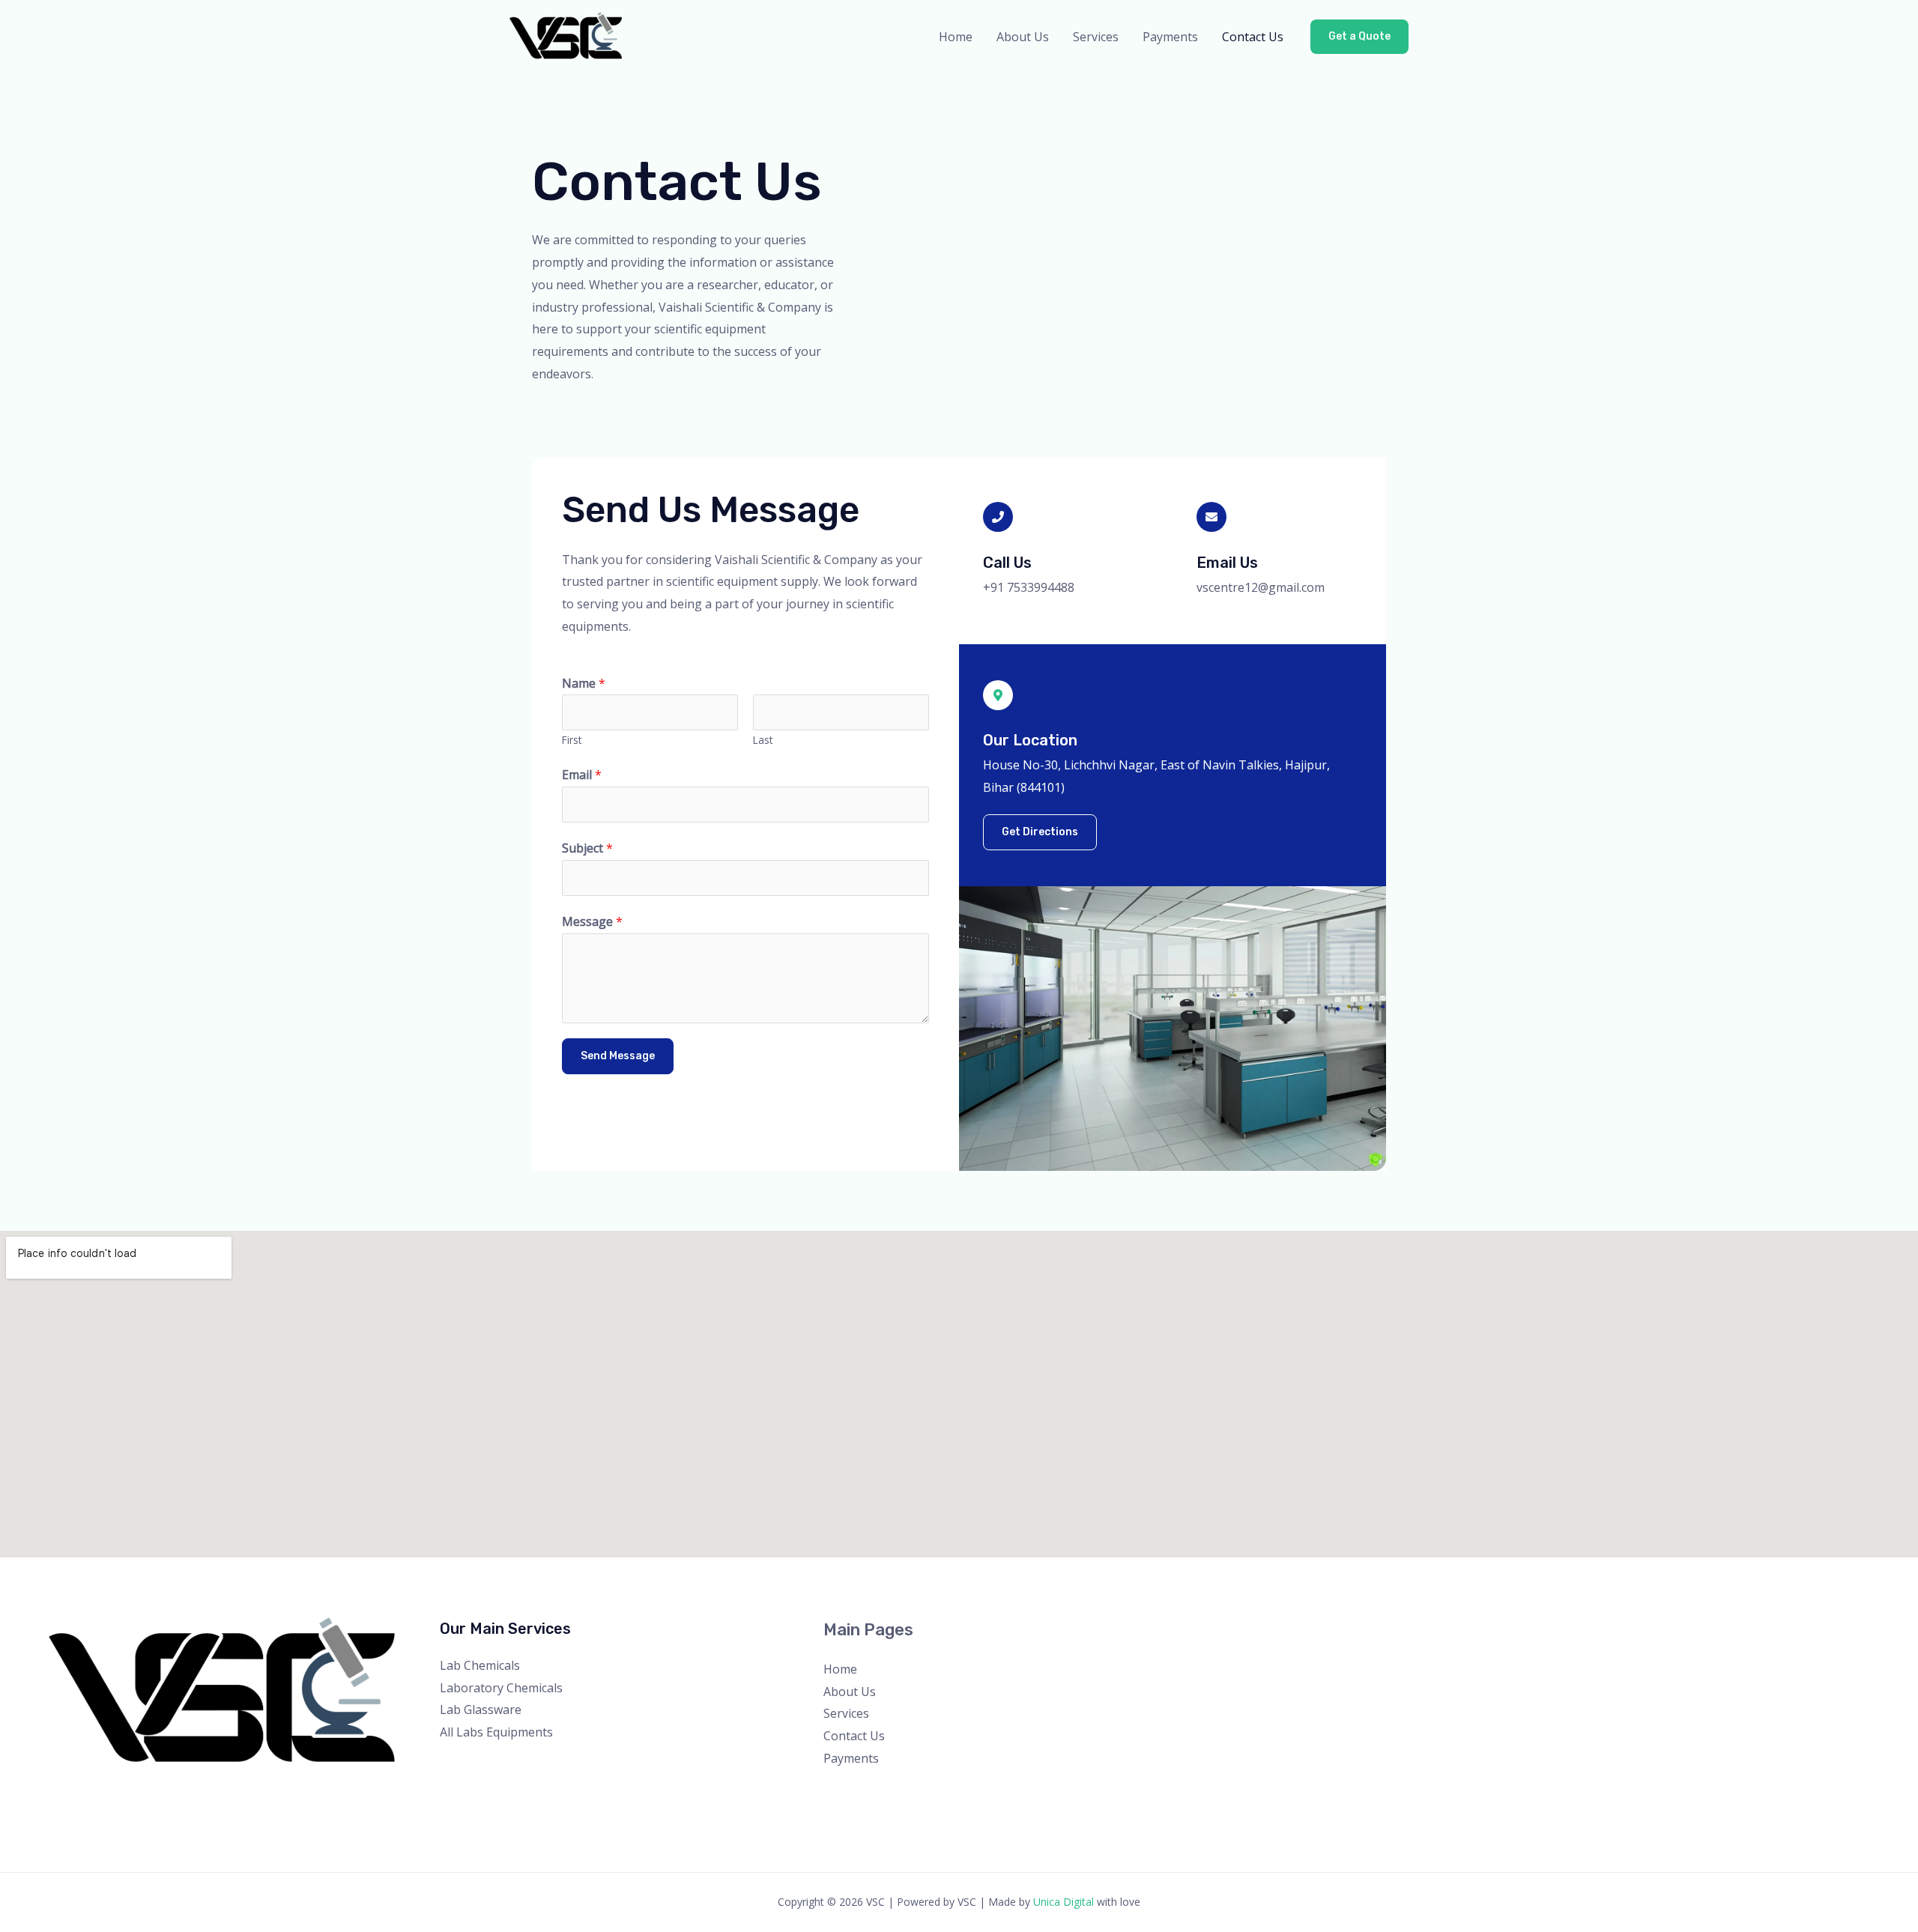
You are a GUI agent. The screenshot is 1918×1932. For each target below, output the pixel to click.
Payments (1170, 37)
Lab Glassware (481, 1710)
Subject (587, 848)
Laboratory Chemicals (501, 1688)
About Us (1023, 37)
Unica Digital (1064, 1902)
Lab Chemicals (480, 1665)
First (572, 740)
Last (763, 740)
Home (956, 37)
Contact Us (1253, 37)
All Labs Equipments (496, 1732)
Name (584, 683)
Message (592, 921)
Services (1096, 37)
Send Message (618, 1056)
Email (582, 775)
